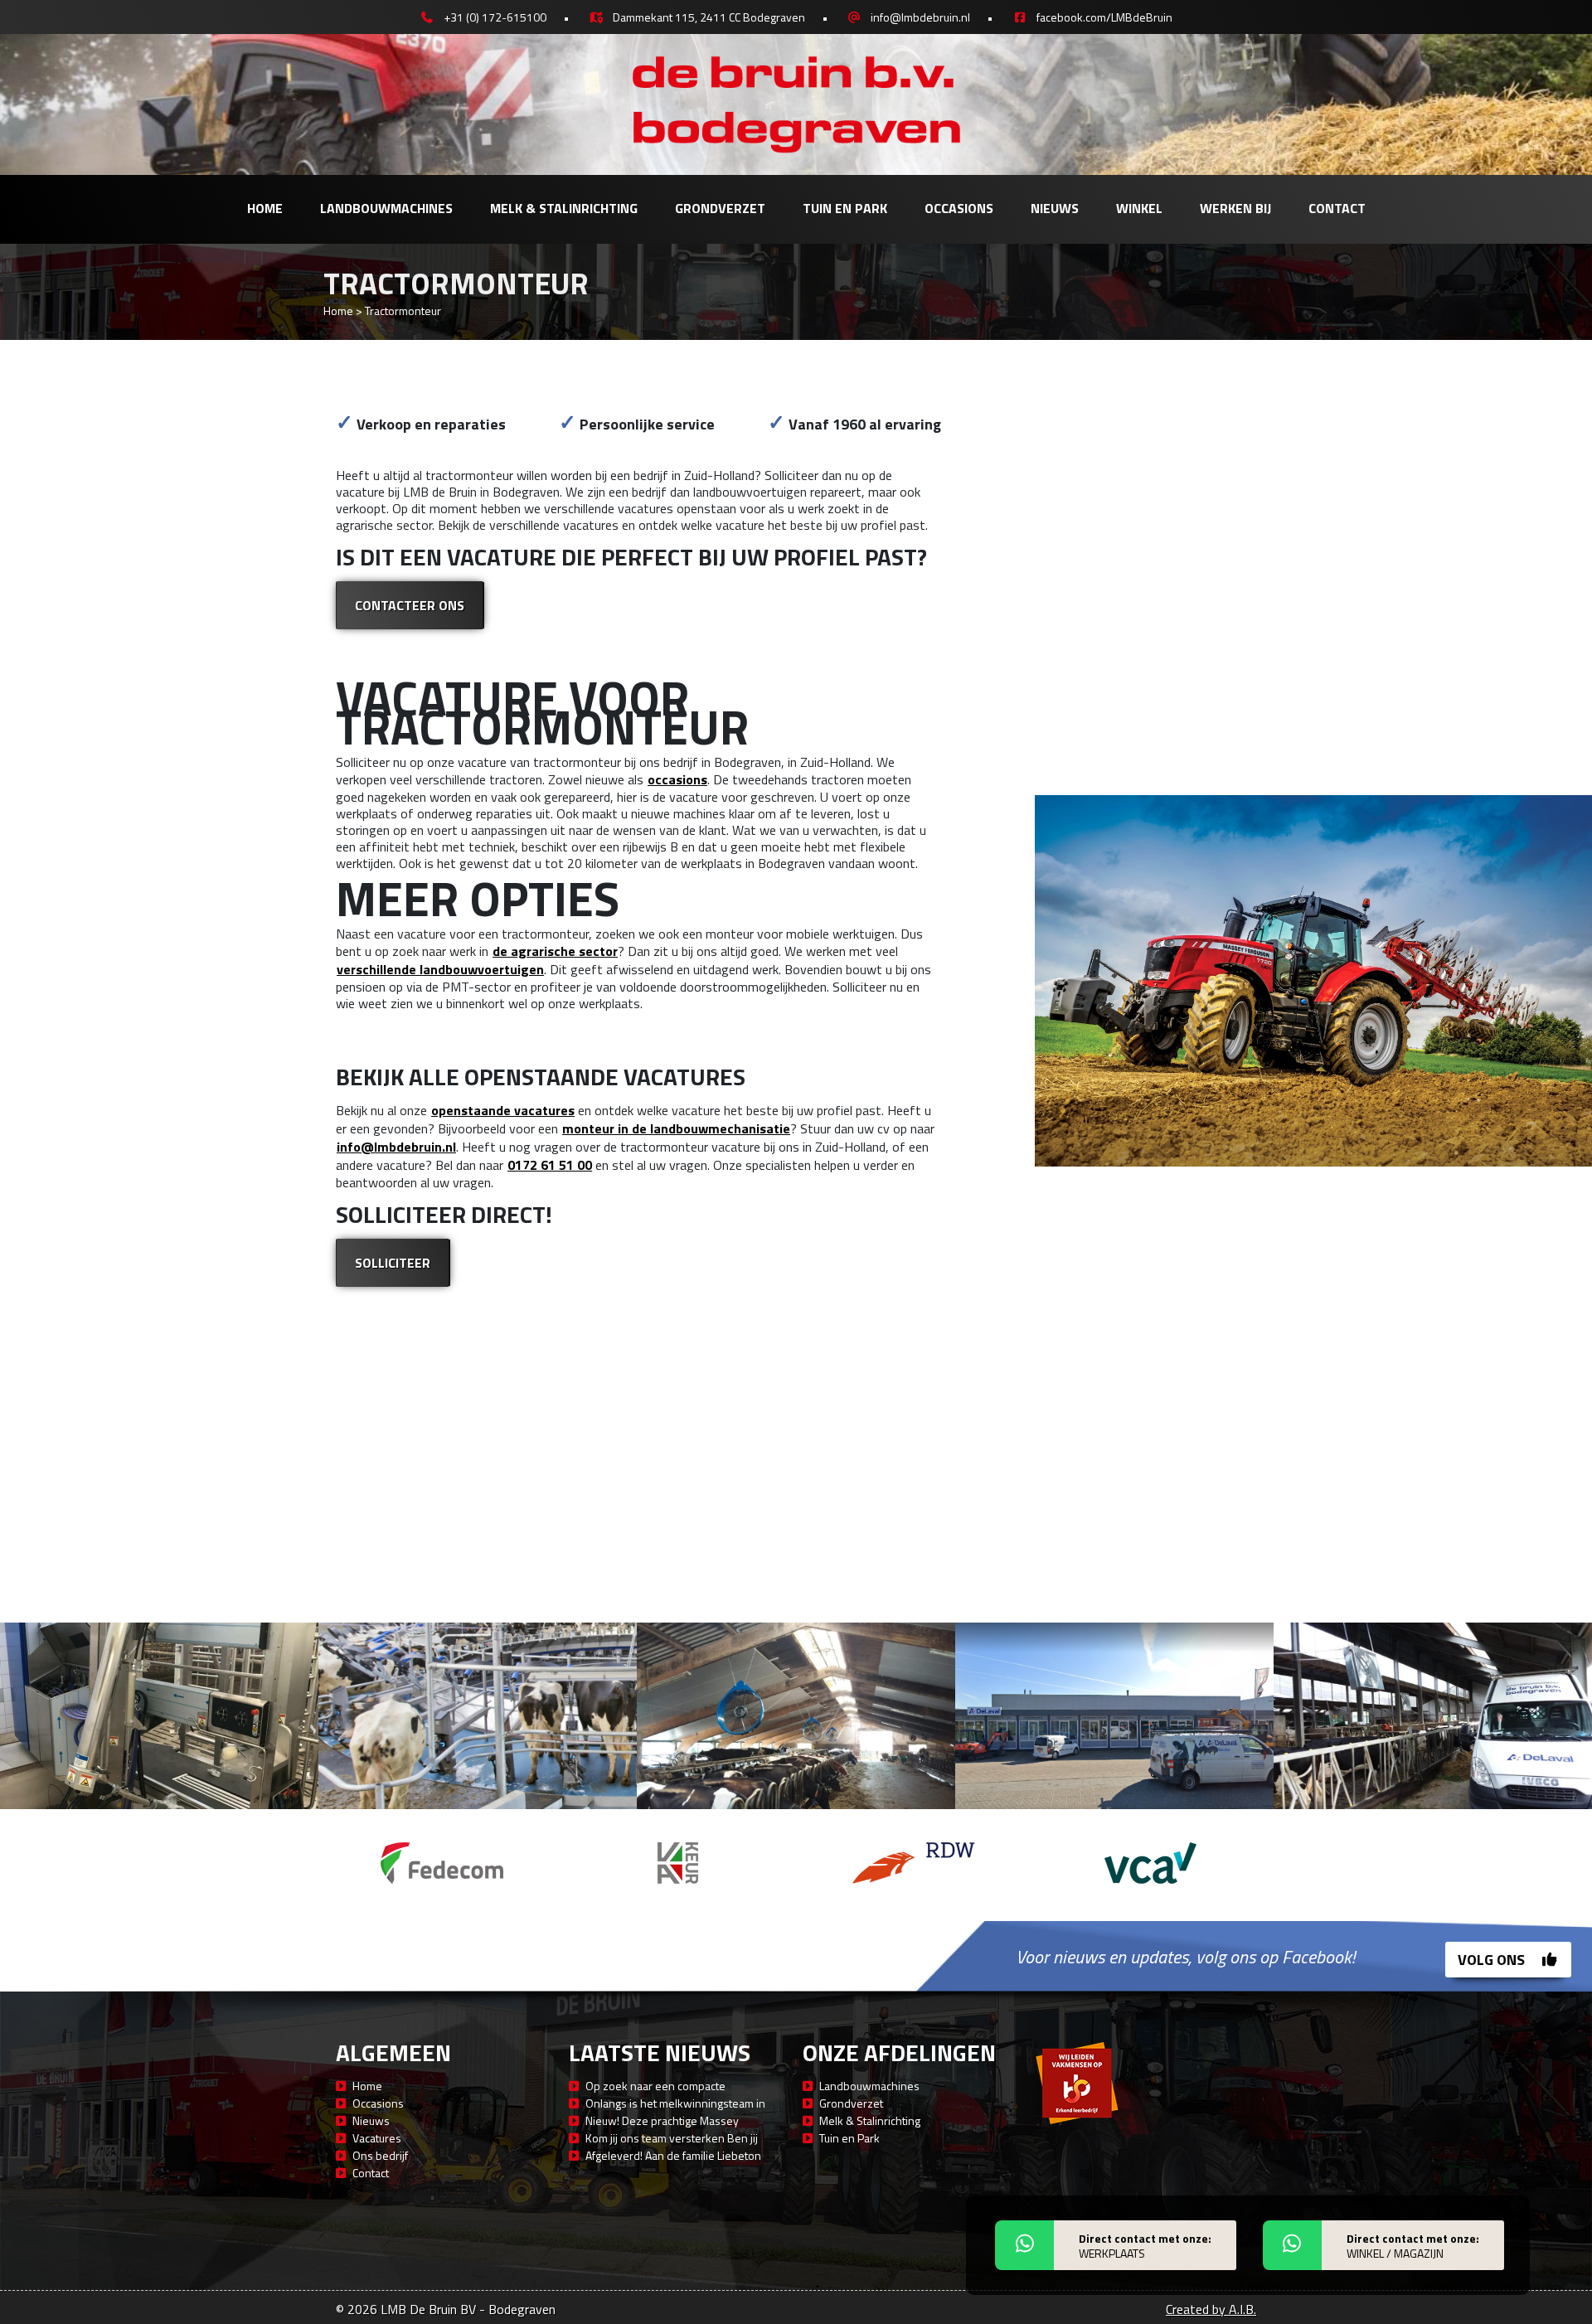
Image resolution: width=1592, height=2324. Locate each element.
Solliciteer (393, 1263)
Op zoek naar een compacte (655, 2086)
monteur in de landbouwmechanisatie (676, 1128)
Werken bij (1235, 208)
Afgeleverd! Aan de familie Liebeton (673, 2155)
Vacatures (377, 2138)
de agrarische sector (555, 951)
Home (265, 208)
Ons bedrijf (380, 2155)
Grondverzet (720, 208)
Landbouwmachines (386, 208)
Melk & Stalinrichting (564, 208)
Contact (1337, 208)
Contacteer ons (410, 605)
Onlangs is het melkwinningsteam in (675, 2103)
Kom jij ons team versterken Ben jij (672, 2138)
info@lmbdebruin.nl (920, 17)
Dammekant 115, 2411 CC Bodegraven (709, 17)
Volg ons (1493, 1960)
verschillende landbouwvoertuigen (440, 969)
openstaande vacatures (503, 1110)
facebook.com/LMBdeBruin (1104, 17)
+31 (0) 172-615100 (495, 17)
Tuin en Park (845, 208)
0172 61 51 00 (550, 1165)
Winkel (1139, 208)
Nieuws (1055, 208)
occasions (677, 779)
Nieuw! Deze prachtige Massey (662, 2120)
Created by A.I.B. (1211, 2309)
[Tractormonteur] (159, 1716)
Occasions (959, 208)
